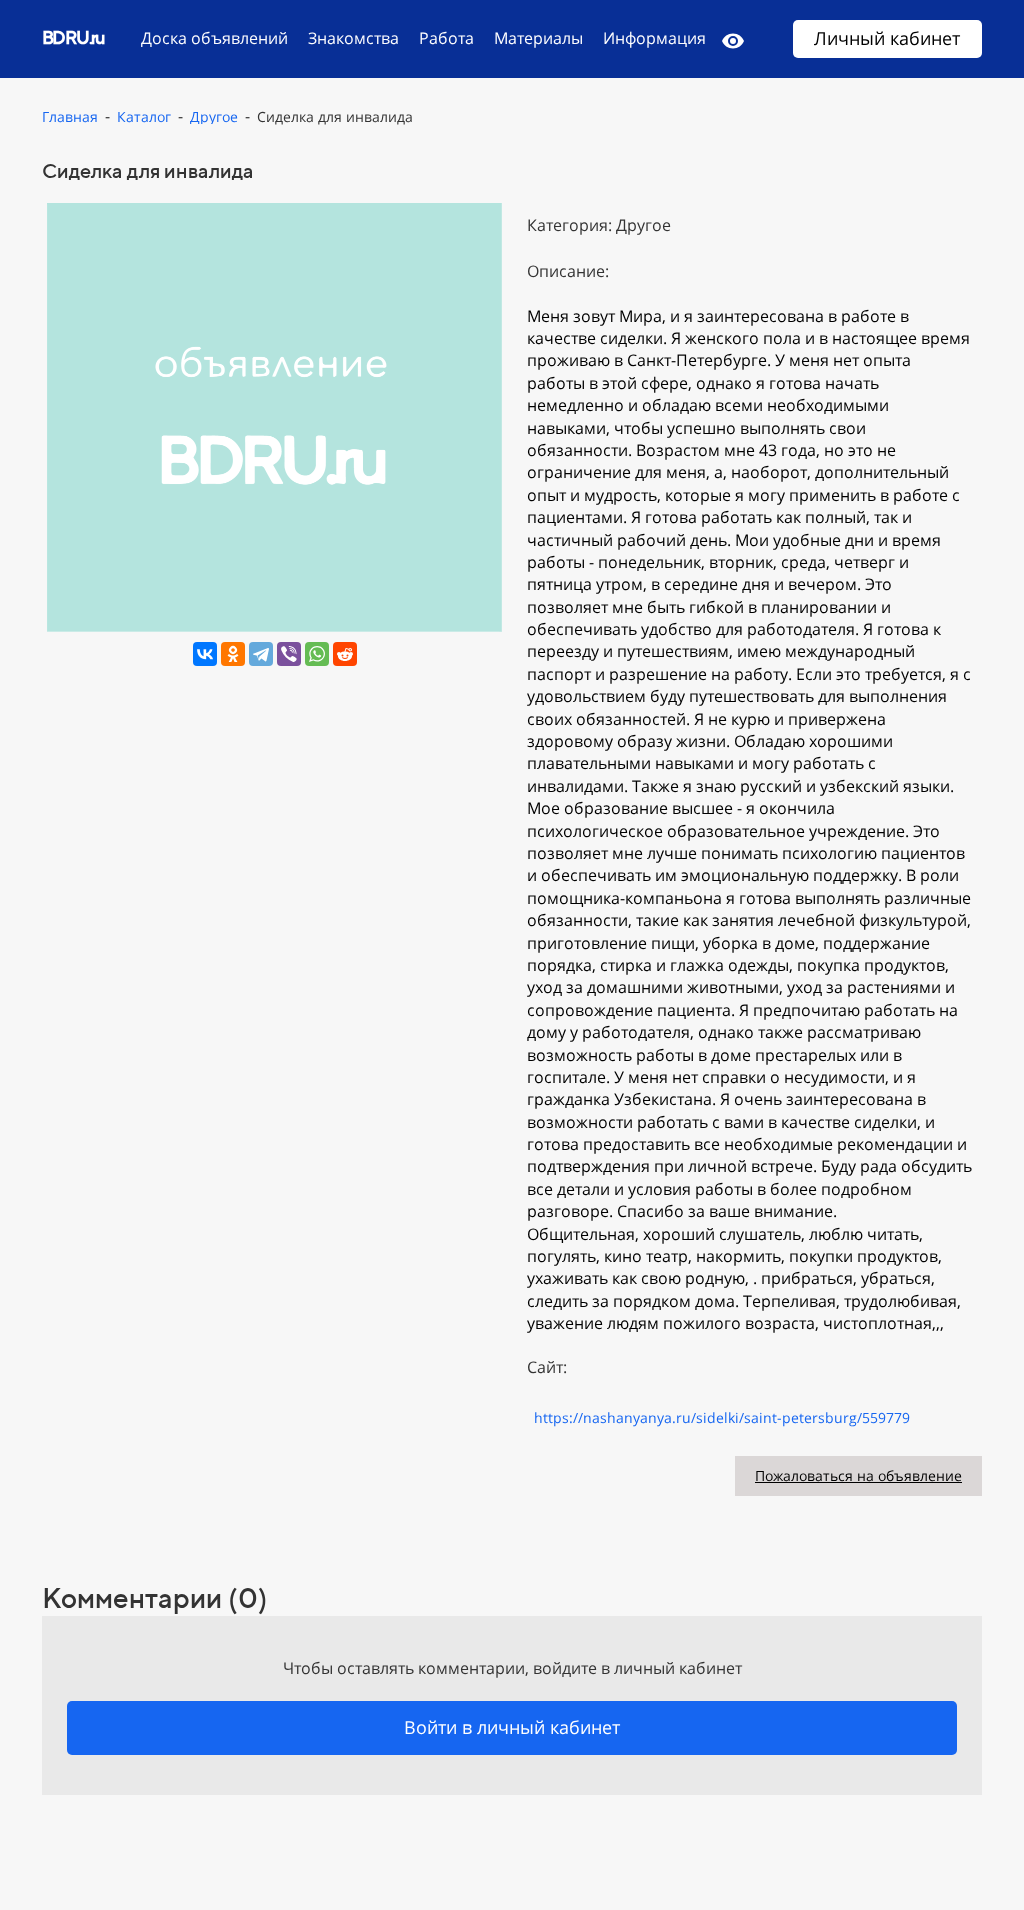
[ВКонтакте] (205, 654)
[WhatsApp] (317, 654)
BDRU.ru (73, 37)
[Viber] (289, 654)
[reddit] (345, 654)
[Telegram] (261, 654)
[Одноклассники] (233, 654)
